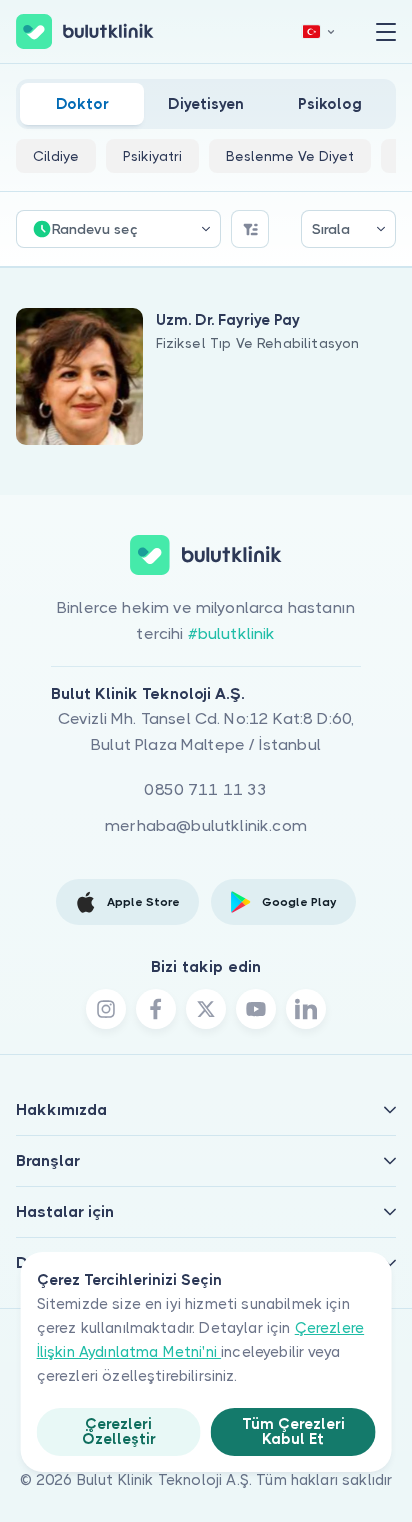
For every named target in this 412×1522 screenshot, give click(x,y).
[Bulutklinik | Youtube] (256, 1009)
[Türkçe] (319, 31)
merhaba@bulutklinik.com (206, 825)
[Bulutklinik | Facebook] (156, 1009)
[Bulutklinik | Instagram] (106, 1009)
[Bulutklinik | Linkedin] (306, 1009)
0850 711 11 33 (205, 789)
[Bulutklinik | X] (206, 1009)
